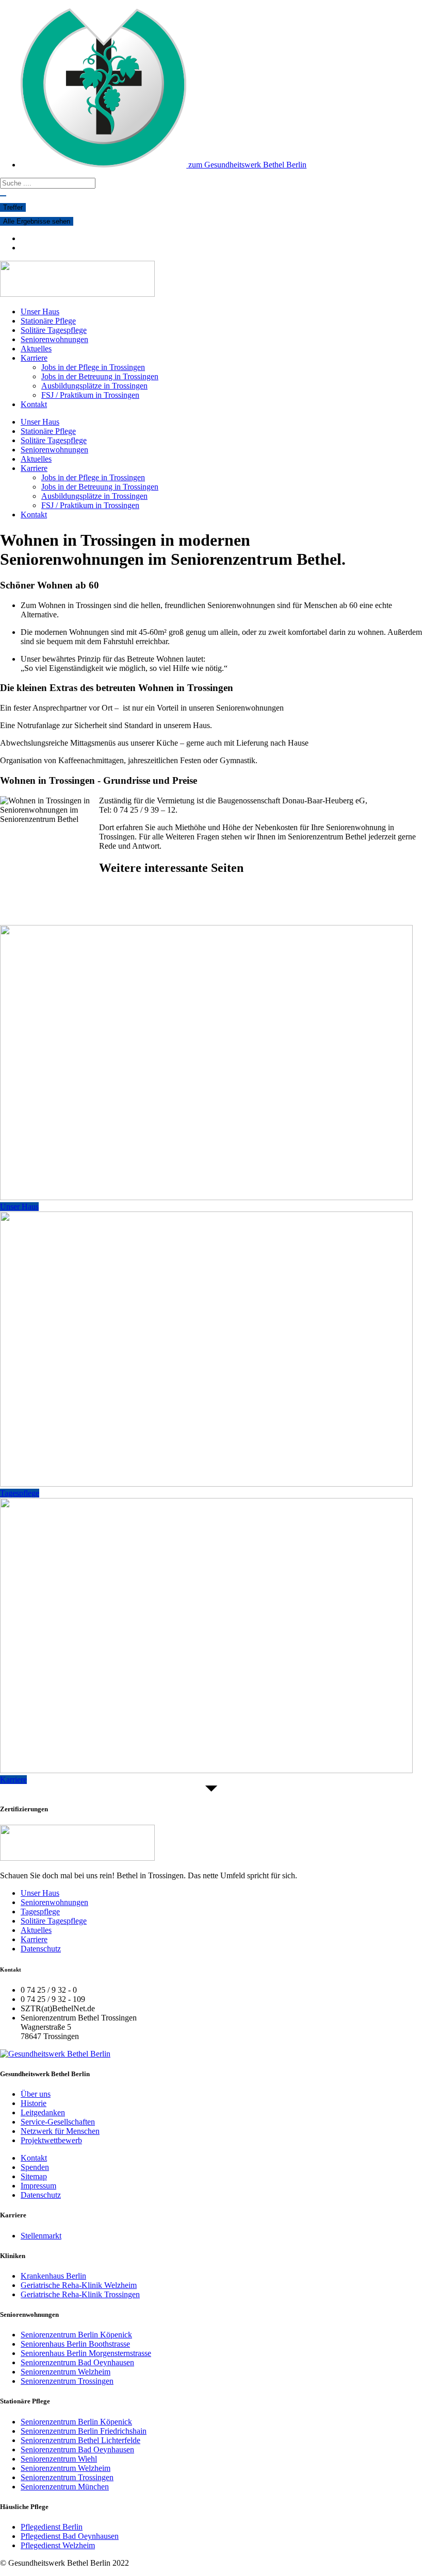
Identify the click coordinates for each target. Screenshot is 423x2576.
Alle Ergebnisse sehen (37, 221)
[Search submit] (3, 196)
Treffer (13, 207)
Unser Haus (40, 312)
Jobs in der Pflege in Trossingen (93, 367)
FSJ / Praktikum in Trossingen (90, 395)
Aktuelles (36, 349)
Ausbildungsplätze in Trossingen (94, 386)
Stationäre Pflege (48, 321)
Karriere (34, 358)
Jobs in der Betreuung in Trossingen (100, 376)
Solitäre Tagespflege (54, 330)
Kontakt (34, 404)
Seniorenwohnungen (54, 339)
